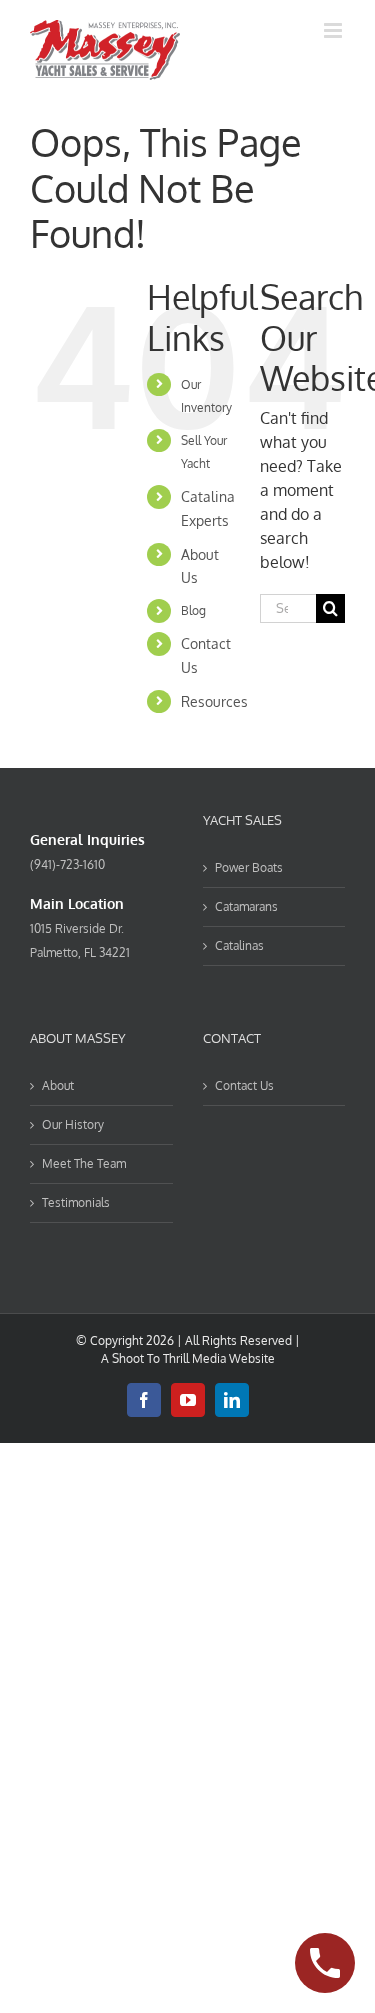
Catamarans (246, 906)
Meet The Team (84, 1163)
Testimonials (76, 1202)
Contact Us (244, 1085)
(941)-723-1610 (67, 864)
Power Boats (249, 867)
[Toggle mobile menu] (334, 30)
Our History (73, 1124)
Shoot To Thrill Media (169, 1358)
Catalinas (239, 945)
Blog (193, 610)
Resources (214, 701)
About (58, 1085)
